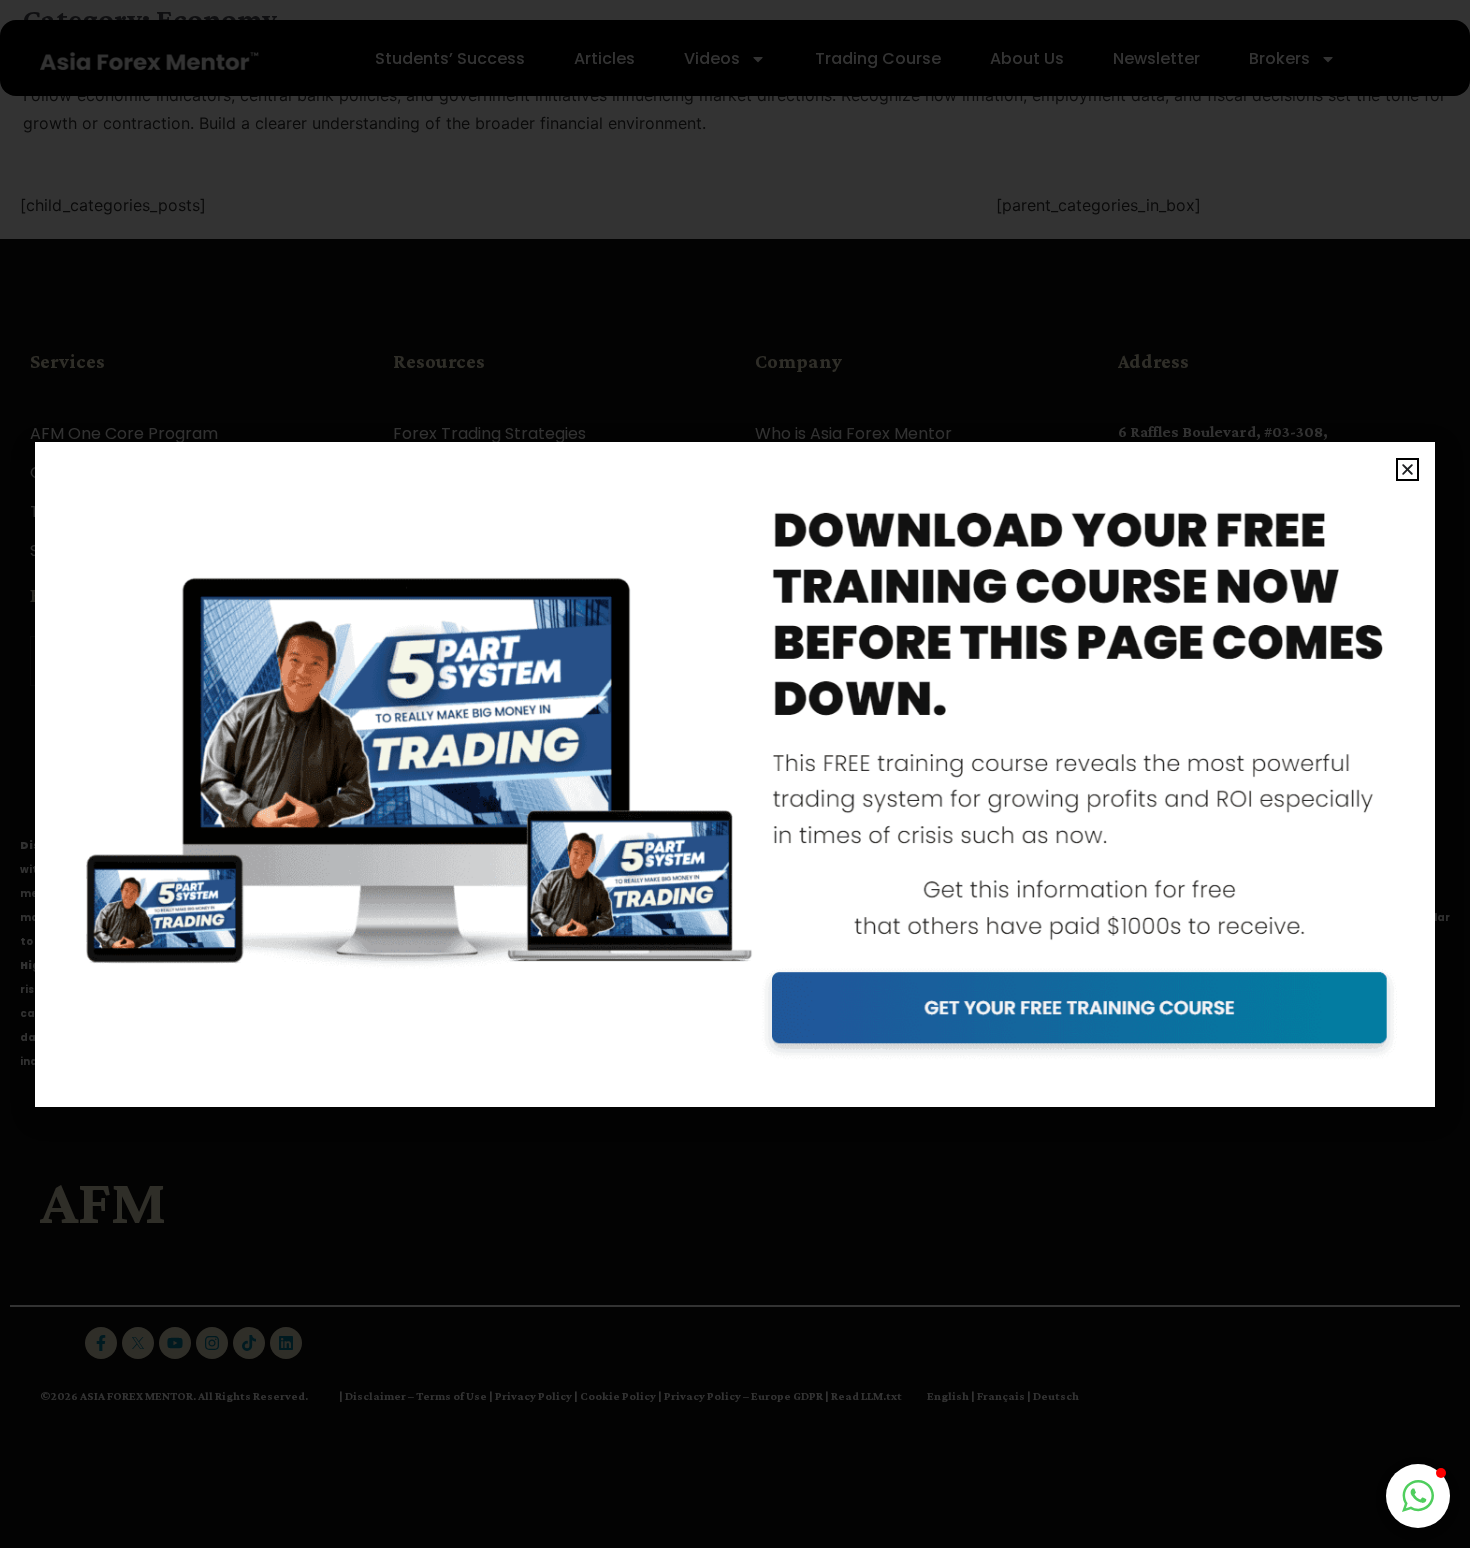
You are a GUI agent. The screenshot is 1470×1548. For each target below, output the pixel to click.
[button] (1407, 469)
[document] (735, 774)
